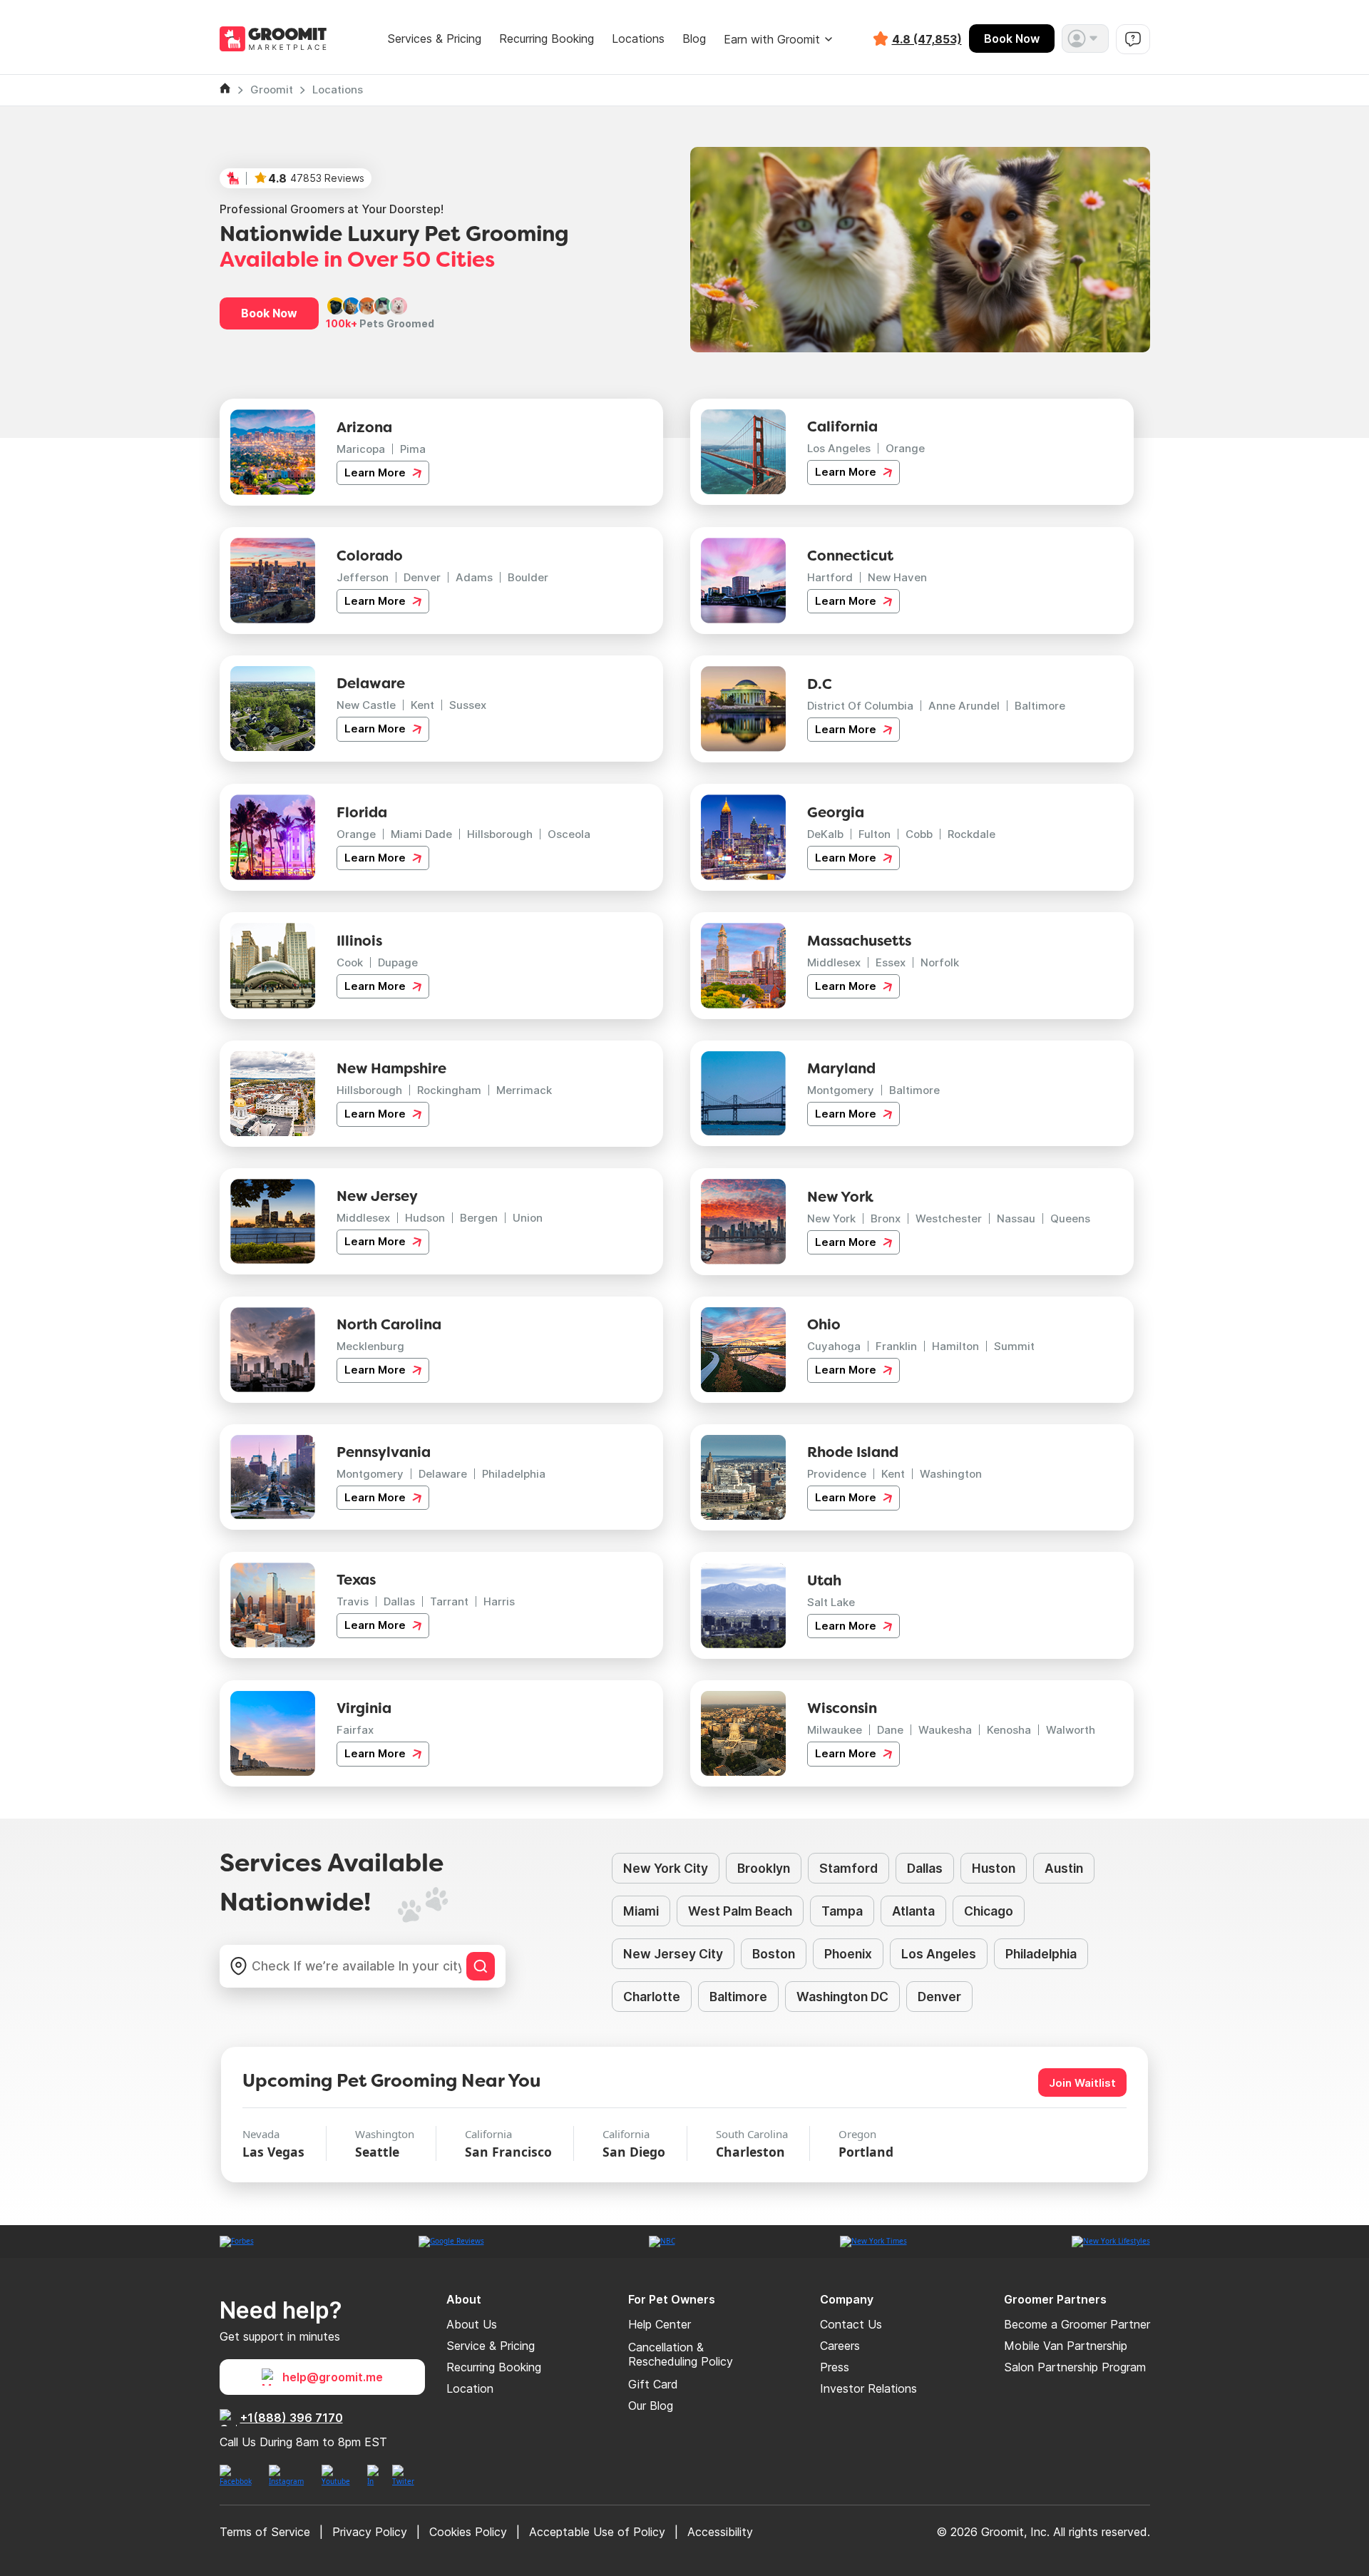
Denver (422, 577)
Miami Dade (421, 834)
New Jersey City (673, 1954)
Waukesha (945, 1730)
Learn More (376, 472)
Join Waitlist (1082, 2083)
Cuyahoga (834, 1346)
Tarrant (449, 1601)
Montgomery (841, 1090)
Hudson (425, 1218)
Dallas (399, 1601)
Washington (951, 1474)
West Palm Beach (740, 1911)
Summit (1014, 1346)
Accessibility (720, 2532)
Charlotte (652, 1997)
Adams (474, 577)
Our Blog (651, 2406)
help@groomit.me (333, 2377)
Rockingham (449, 1090)
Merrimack (524, 1090)
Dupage (398, 962)
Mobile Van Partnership (1066, 2346)
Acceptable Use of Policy (597, 2532)
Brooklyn (764, 1868)
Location (470, 2388)
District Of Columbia (860, 706)
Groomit (272, 90)
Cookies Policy (468, 2532)
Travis (353, 1601)
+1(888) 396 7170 (292, 2418)
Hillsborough (500, 834)
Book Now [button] (269, 313)
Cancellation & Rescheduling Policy (681, 2354)
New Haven (897, 577)
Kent (422, 705)
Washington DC (842, 1997)
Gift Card (653, 2384)
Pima (413, 449)
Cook (350, 962)
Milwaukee (835, 1730)
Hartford (830, 577)
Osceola (569, 834)
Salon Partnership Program (1075, 2367)
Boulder (528, 577)
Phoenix (848, 1954)
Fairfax (355, 1730)
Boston (774, 1954)
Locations (638, 39)
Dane (890, 1730)
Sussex (468, 705)
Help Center (660, 2324)
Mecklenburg (370, 1346)
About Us (472, 2324)
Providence (837, 1474)
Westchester (949, 1218)
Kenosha (1009, 1730)
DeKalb (825, 834)
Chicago (989, 1911)
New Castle (366, 705)
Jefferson (363, 577)
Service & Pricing (491, 2346)
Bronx (886, 1218)
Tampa (842, 1911)
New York (831, 1218)
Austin (1064, 1868)
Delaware (443, 1474)
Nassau (1016, 1218)
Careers (840, 2346)
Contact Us (851, 2324)
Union (528, 1218)
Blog (694, 39)
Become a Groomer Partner (1077, 2324)
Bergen (479, 1218)
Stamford (848, 1868)
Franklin (896, 1346)
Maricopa (361, 449)
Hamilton (955, 1346)
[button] (1085, 39)
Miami (641, 1911)
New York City (666, 1868)
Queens (1070, 1218)
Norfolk (940, 962)
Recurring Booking (547, 39)
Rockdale (971, 834)
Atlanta (913, 1911)
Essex (891, 962)
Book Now (1012, 39)
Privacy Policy (370, 2532)
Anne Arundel (964, 706)
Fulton (875, 834)
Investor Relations (868, 2388)
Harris (499, 1601)
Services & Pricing (434, 39)
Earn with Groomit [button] (772, 39)
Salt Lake (831, 1602)
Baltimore (1040, 706)
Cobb (919, 834)
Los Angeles (839, 448)
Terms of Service (265, 2532)
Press (835, 2367)
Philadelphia (514, 1474)
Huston (994, 1868)
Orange (905, 448)
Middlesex (834, 962)
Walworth (1071, 1730)
